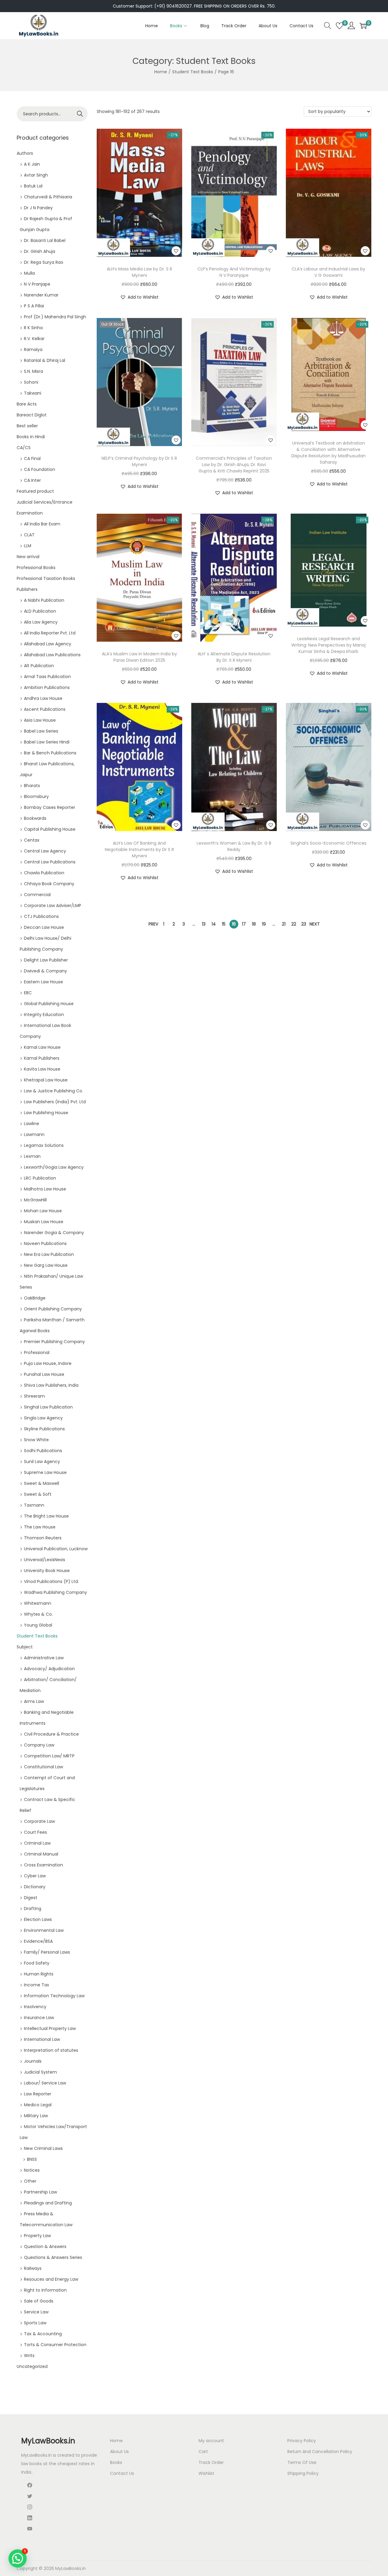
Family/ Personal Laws (47, 1952)
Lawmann (34, 1134)
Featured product (35, 491)
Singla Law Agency (43, 1418)
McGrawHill (35, 1200)
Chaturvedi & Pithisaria (48, 197)
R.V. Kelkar (34, 339)
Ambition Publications (47, 687)
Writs (29, 2356)
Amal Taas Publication (47, 677)
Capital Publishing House (50, 829)
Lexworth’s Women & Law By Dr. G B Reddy (234, 846)
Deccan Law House (44, 927)
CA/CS (24, 448)
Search (80, 114)
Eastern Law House (43, 982)
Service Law (36, 2312)
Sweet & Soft (38, 1494)
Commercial (37, 895)
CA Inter (32, 480)
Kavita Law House (42, 1069)
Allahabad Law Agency (48, 644)
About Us (119, 2452)
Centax (32, 840)
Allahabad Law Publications (52, 655)
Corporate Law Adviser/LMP (53, 906)
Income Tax (37, 1985)
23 (304, 924)
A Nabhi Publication (44, 600)
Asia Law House (40, 720)
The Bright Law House (46, 1516)
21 (284, 924)
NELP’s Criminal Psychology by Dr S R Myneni (139, 461)
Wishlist (206, 2473)
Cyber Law (35, 1876)
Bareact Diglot (32, 415)
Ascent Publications (45, 709)
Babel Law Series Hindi (47, 742)
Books (116, 2462)
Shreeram (34, 1396)
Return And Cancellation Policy (320, 2452)
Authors (25, 153)
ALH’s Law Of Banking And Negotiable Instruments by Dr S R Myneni (139, 849)
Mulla (29, 273)
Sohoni (31, 382)
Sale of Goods (39, 2301)
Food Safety (37, 1963)
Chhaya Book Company (49, 884)
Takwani (33, 393)
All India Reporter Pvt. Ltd (50, 633)
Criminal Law (37, 1843)
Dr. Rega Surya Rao (44, 262)
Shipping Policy (303, 2473)
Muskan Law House (44, 1222)
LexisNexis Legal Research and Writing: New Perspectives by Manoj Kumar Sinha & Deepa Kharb (328, 645)
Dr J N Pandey (38, 208)
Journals (33, 2061)
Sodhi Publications (43, 1451)
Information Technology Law (54, 1996)
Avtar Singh (36, 175)
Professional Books (36, 568)
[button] (176, 251)
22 (294, 924)
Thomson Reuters (43, 1538)
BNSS (32, 2159)
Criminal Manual (41, 1854)
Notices (32, 2170)
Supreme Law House (45, 1472)
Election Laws (38, 1919)
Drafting (33, 1909)
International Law (42, 2039)
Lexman (32, 1156)
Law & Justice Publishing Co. (54, 1091)
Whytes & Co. (38, 1614)
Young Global (38, 1625)
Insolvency (35, 2007)
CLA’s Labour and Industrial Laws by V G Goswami (328, 272)
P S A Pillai (34, 306)
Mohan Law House (43, 1211)
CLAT (29, 535)
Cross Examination (43, 1865)
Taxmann (34, 1505)
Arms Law (34, 1701)
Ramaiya (33, 349)
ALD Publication (40, 611)
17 (244, 924)
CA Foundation (40, 469)
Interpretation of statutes (51, 2050)
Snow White (36, 1440)
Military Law (36, 2116)
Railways (33, 2268)
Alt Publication (39, 666)
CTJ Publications (41, 916)
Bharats (32, 786)
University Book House (47, 1571)
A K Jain (32, 164)
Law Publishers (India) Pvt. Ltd (55, 1102)
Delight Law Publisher (46, 960)
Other (30, 2181)
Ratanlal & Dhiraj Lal (45, 360)
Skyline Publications (44, 1429)
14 (214, 924)
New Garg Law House (46, 1265)
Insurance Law (39, 2018)
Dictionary (35, 1887)
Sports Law (35, 2323)
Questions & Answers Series (53, 2257)
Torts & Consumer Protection (55, 2345)
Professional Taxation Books (46, 578)
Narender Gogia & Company (54, 1233)
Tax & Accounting (43, 2334)
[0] (339, 26)
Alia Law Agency (41, 622)
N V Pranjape (37, 284)
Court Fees (35, 1832)
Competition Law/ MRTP (49, 1756)
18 (254, 924)
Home (161, 72)
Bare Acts (27, 404)
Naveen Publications (45, 1243)
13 (204, 924)
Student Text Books (193, 72)
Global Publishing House (49, 1004)
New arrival (28, 557)
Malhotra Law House (45, 1189)
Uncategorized (32, 2366)
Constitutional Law (43, 1767)
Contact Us (122, 2473)
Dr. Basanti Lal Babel (45, 240)
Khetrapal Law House (46, 1080)
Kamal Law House (42, 1047)
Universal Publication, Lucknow (56, 1549)
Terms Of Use (302, 2462)
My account (211, 2441)
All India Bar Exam (42, 524)
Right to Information (45, 2290)
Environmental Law (44, 1930)
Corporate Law (39, 1821)
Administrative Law (44, 1658)
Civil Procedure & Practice (51, 1734)
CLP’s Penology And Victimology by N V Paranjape (234, 272)
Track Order (211, 2462)
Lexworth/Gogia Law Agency (54, 1167)
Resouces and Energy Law (51, 2279)
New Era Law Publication (49, 1254)
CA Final (32, 459)
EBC (28, 993)
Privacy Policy (302, 2441)
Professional (37, 1353)
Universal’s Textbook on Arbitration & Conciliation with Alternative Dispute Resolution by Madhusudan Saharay (328, 453)
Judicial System (40, 2072)
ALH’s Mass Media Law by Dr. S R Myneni (139, 272)
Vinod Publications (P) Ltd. (51, 1581)
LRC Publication (40, 1178)
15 (224, 924)
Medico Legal (38, 2105)
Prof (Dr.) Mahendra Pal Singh (55, 317)
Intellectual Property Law (50, 2028)
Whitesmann (38, 1603)
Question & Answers (45, 2247)
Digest (31, 1898)
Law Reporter (38, 2094)
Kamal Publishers (42, 1058)
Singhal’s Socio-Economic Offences (328, 843)
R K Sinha (33, 328)
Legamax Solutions (44, 1145)
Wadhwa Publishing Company (55, 1592)
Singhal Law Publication (48, 1407)
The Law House (40, 1527)
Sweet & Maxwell (42, 1483)
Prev (153, 924)
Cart (203, 2452)
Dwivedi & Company (45, 971)
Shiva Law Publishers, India (51, 1385)
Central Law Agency (45, 851)
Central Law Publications (50, 862)
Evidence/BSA (38, 1941)
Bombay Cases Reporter (50, 807)
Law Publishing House (46, 1113)
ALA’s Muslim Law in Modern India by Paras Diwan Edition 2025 (139, 657)
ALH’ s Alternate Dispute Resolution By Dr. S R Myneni (234, 657)
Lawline (32, 1124)
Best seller (27, 426)
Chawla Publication (44, 873)
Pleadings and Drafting (48, 2203)
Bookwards (35, 818)
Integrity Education (44, 1015)
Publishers (27, 589)
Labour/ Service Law (45, 2083)
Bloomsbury (36, 796)
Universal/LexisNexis (45, 1560)
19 (264, 924)
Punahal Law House (44, 1374)
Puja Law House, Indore (48, 1363)
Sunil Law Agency (42, 1462)
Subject (25, 1647)
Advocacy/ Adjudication (49, 1669)
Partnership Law (40, 2192)
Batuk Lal (33, 186)
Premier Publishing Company (54, 1342)
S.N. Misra (33, 371)
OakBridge (35, 1298)
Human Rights (39, 1974)
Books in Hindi (31, 437)
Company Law (39, 1745)
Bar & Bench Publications (50, 753)
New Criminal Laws (43, 2148)
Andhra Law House (43, 698)
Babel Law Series (41, 731)
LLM (28, 546)
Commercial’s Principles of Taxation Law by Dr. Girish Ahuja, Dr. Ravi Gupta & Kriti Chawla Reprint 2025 (234, 465)
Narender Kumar (41, 295)
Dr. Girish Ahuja (40, 251)
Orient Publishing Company (53, 1309)
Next (315, 924)
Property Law (37, 2236)
